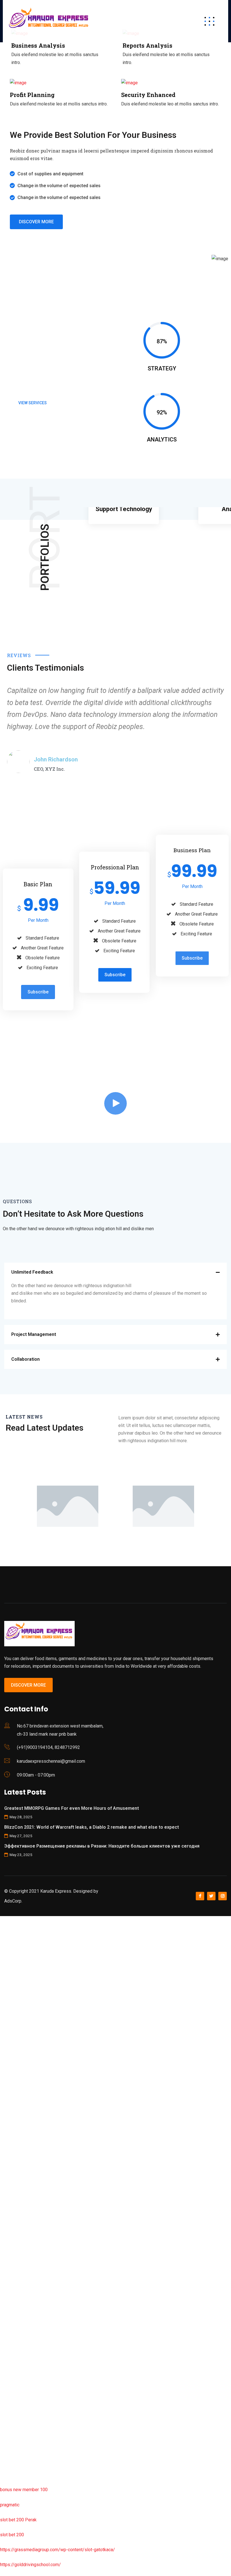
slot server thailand (19, 2295)
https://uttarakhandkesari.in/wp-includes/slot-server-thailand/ (61, 2475)
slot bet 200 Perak (18, 2520)
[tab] (115, 1272)
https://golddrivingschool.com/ (30, 2565)
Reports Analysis (147, 45)
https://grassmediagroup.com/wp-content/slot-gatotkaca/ (57, 2550)
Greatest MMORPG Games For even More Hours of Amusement (72, 1808)
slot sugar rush (15, 2130)
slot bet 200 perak (18, 2310)
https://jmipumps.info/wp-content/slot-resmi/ (45, 2325)
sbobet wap (12, 2460)
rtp (3, 1935)
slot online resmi (16, 2070)
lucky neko (10, 2025)
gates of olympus (17, 2100)
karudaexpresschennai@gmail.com (51, 1761)
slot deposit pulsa (18, 2430)
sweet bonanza (15, 1980)
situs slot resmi (15, 2340)
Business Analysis (38, 45)
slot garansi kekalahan (22, 1995)
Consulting (124, 515)
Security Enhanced (148, 95)
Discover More (28, 1685)
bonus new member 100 (24, 2490)
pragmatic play (14, 2010)
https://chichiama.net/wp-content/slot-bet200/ (46, 2190)
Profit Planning (32, 95)
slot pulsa (10, 2370)
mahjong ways (14, 2175)
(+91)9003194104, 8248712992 (48, 1747)
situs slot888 (13, 2280)
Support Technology (124, 509)
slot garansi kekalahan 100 (26, 2115)
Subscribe (38, 992)
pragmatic (10, 2505)
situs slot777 (13, 2040)
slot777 (8, 1920)
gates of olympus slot (22, 2265)
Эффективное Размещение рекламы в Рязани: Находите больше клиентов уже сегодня (102, 1846)
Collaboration (25, 1359)
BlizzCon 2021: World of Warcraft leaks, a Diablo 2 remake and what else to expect (92, 1827)
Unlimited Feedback (32, 1272)
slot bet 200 (12, 2535)
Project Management (34, 1334)
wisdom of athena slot (22, 2145)
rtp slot (7, 1950)
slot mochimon (15, 2250)
